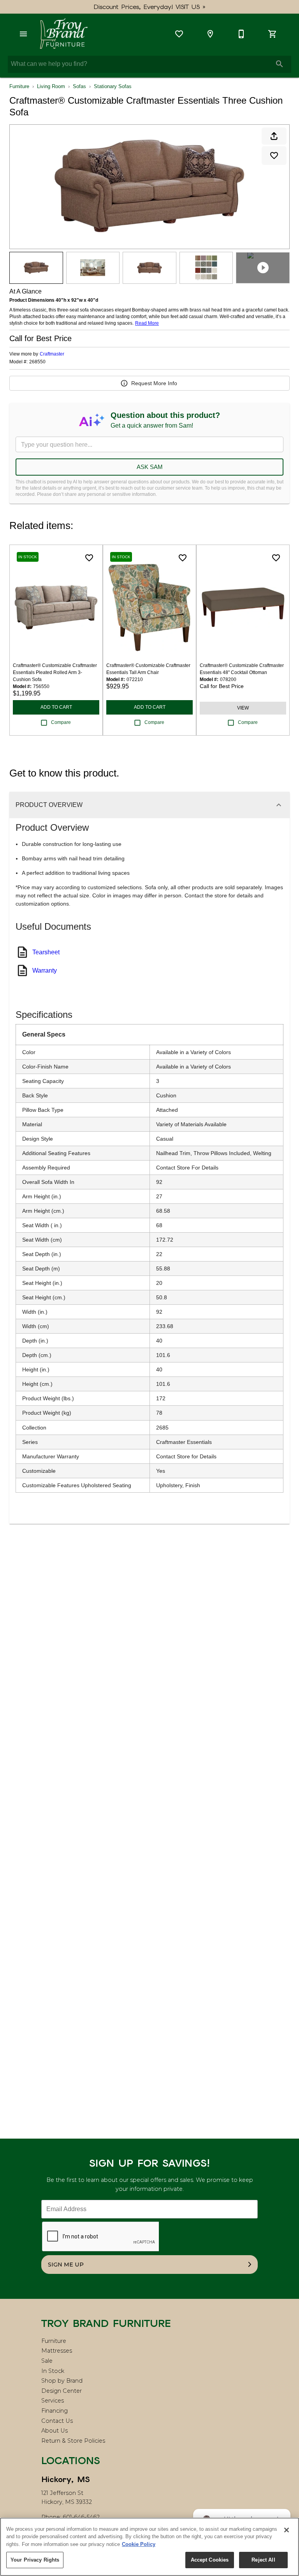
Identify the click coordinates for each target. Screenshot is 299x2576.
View (243, 708)
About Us (55, 2431)
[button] (23, 34)
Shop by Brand (62, 2381)
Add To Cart (56, 707)
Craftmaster (52, 354)
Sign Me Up (66, 2265)
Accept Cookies (210, 2560)
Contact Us (57, 2421)
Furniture (19, 86)
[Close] (287, 2530)
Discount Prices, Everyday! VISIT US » (150, 7)
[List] (179, 34)
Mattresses (57, 2351)
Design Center (62, 2391)
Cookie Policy (139, 2544)
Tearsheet (46, 952)
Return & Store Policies (73, 2441)
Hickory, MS (66, 2479)
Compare (61, 722)
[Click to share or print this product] (274, 136)
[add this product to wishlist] (274, 156)
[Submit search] (280, 64)
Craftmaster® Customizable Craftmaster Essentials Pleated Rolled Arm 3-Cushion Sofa (55, 672)
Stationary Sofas (113, 86)
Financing (55, 2411)
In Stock (53, 2371)
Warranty (45, 970)
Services (53, 2401)
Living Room (51, 86)
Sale (47, 2361)
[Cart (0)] (273, 34)
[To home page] (64, 34)
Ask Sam (150, 467)
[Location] (210, 34)
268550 (37, 362)
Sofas (79, 86)
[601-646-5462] (241, 34)
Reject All (263, 2560)
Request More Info (154, 383)
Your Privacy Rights (35, 2560)
